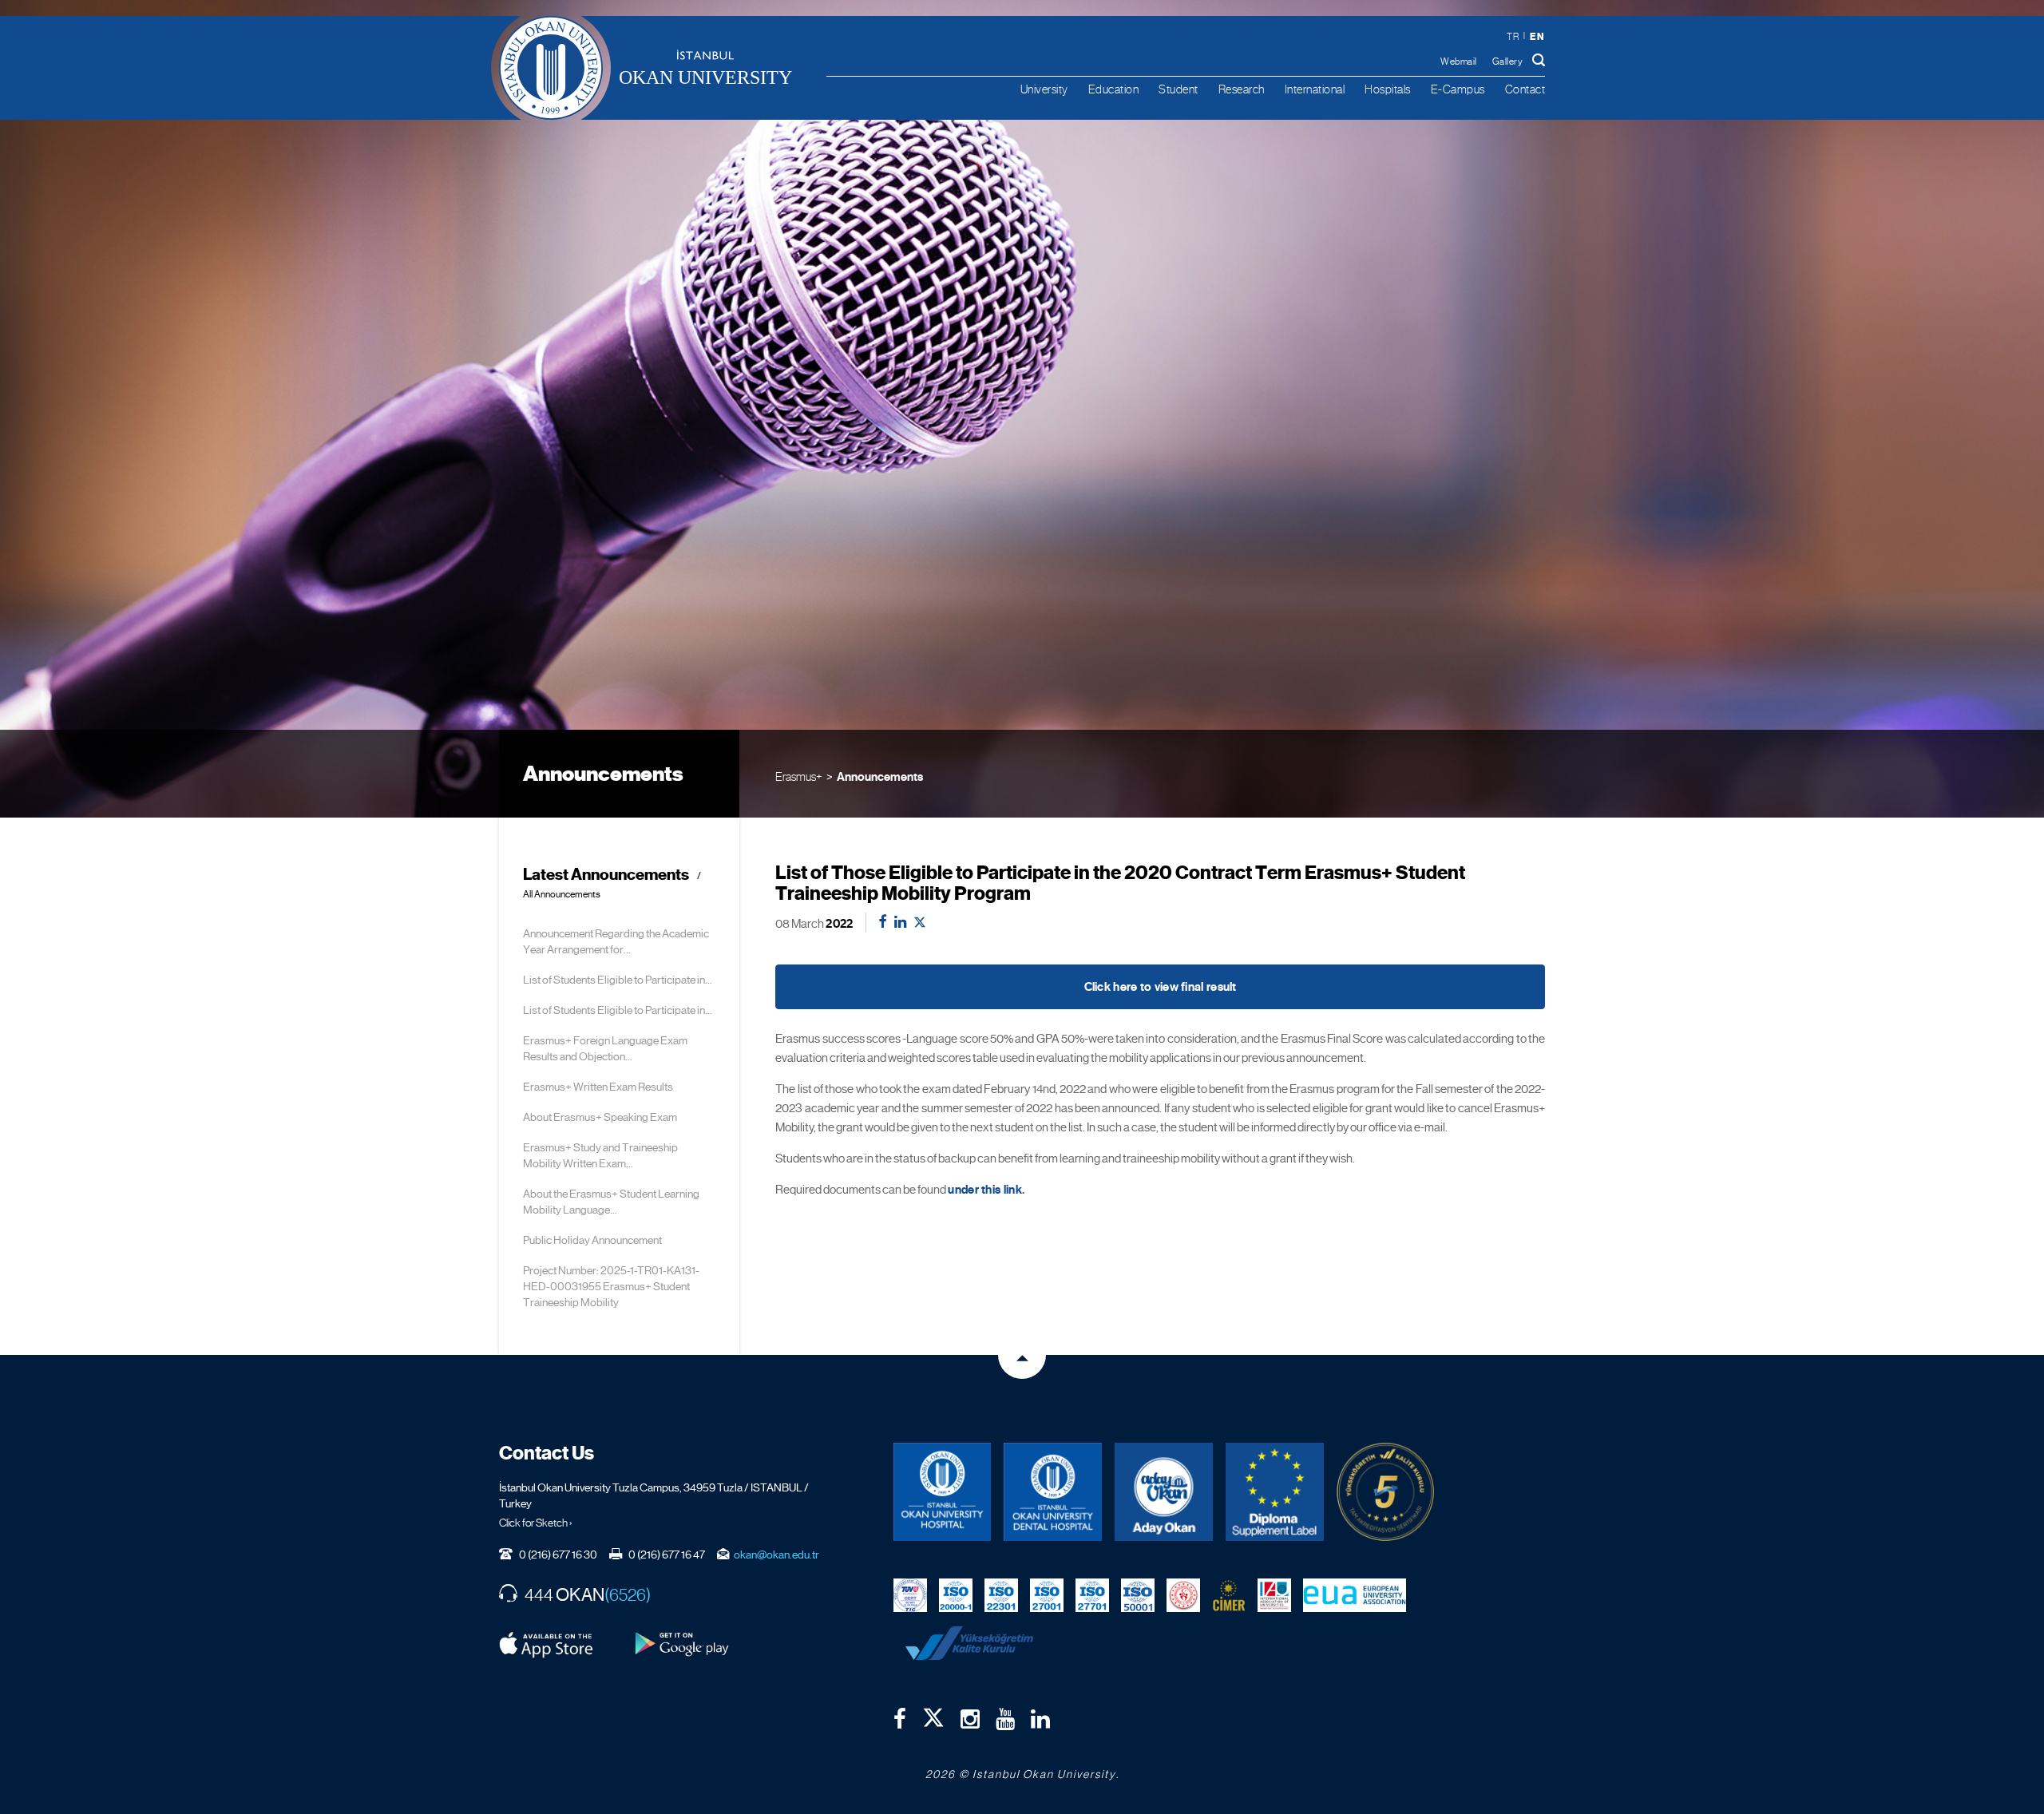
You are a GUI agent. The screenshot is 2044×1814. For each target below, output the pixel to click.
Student (1178, 89)
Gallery (1508, 61)
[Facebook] (900, 1719)
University (1044, 89)
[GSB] (1183, 1594)
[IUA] (1274, 1594)
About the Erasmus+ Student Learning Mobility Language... (611, 1202)
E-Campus (1458, 89)
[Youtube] (1005, 1719)
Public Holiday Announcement (592, 1240)
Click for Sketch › (536, 1523)
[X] (933, 1714)
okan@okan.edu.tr (776, 1555)
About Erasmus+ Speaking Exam (600, 1117)
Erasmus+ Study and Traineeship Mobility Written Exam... (600, 1155)
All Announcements (562, 895)
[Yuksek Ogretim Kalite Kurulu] (1386, 1492)
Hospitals (1388, 89)
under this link (985, 1190)
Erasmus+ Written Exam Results (598, 1087)
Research (1242, 89)
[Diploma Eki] (1275, 1492)
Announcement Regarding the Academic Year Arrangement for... (616, 941)
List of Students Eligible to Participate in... (618, 980)
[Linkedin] (1040, 1719)
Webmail (1459, 61)
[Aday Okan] (1164, 1492)
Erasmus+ (799, 776)
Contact (1525, 89)
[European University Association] (1355, 1594)
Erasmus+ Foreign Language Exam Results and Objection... (605, 1048)
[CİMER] (1229, 1594)
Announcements (880, 777)
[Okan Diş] (1053, 1492)
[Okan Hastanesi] (943, 1492)
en (1537, 36)
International (1315, 89)
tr (1513, 37)
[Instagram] (970, 1719)
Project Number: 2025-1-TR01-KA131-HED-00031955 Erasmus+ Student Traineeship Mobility (611, 1286)
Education (1114, 89)
